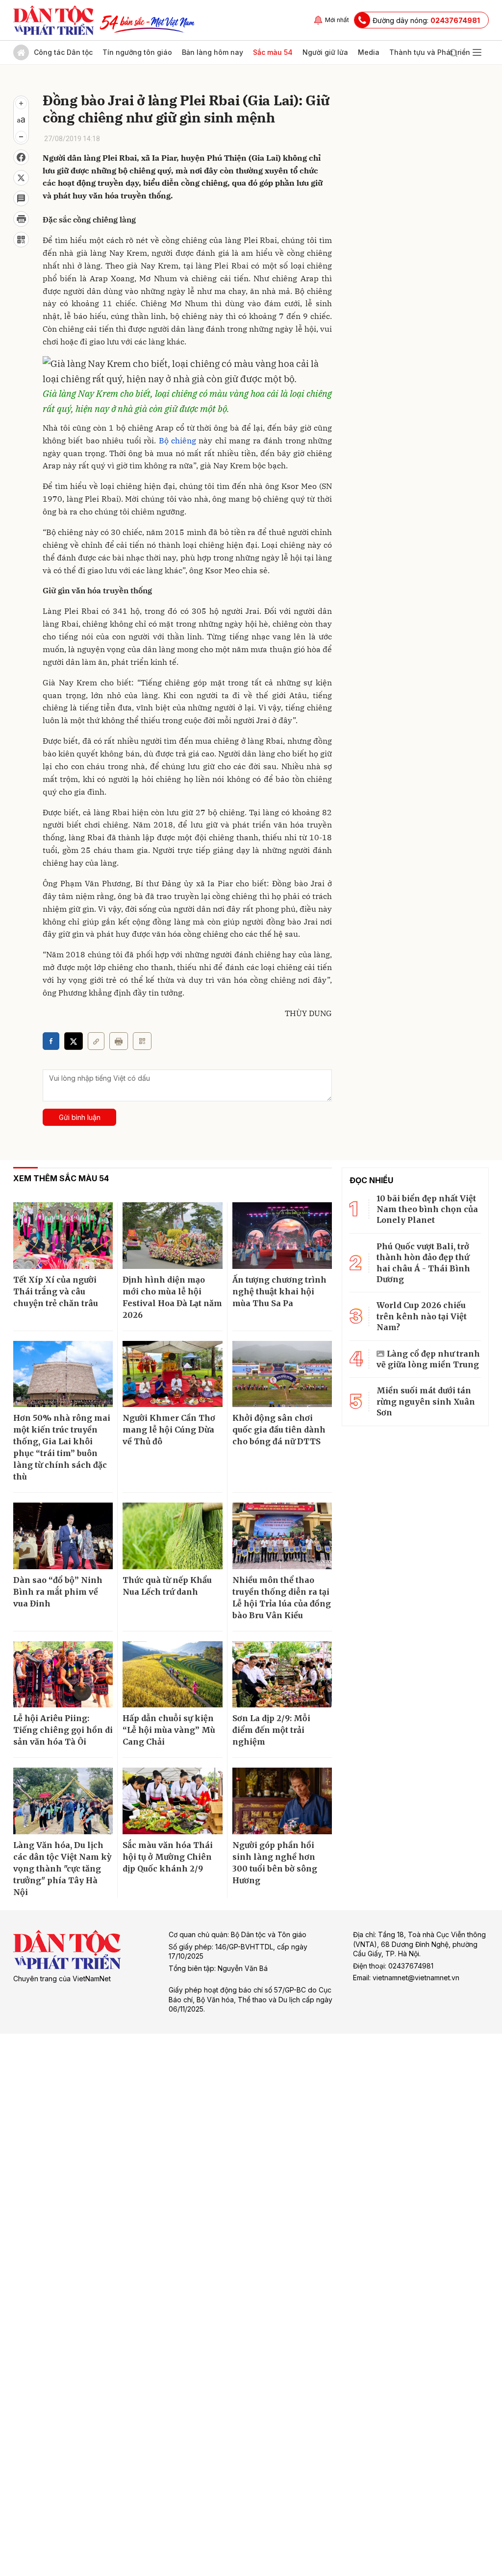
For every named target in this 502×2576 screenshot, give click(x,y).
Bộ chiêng (177, 440)
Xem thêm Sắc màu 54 (61, 1178)
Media (369, 52)
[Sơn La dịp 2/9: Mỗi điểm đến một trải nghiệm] (282, 1675)
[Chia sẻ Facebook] (21, 157)
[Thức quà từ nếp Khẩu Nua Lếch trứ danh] (172, 1536)
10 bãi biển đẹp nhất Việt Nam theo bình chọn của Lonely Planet (427, 1209)
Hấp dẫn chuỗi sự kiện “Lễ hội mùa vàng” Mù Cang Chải (169, 1730)
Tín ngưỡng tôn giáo (137, 52)
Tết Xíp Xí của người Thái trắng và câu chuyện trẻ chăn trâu (56, 1291)
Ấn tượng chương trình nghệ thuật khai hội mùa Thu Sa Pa (279, 1291)
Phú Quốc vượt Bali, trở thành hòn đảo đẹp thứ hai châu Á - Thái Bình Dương (423, 1263)
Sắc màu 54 (273, 52)
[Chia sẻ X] (74, 1041)
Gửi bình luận (80, 1117)
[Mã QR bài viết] (21, 240)
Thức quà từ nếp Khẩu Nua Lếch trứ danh (167, 1586)
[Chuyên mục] (477, 52)
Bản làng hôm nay (213, 52)
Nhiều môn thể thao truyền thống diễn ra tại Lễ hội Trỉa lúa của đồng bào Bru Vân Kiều (282, 1598)
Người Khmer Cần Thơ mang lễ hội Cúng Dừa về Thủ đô (169, 1430)
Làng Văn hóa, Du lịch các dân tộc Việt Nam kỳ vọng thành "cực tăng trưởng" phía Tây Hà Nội (62, 1869)
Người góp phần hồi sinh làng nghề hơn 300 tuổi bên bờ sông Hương (275, 1863)
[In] (119, 1041)
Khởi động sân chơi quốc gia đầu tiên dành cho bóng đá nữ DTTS (279, 1430)
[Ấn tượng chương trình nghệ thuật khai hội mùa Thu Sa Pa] (282, 1236)
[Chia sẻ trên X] (21, 178)
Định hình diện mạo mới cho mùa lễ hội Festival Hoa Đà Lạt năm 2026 (172, 1297)
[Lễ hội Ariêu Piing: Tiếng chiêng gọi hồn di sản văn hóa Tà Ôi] (63, 1675)
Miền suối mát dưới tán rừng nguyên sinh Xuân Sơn (426, 1401)
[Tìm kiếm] (453, 52)
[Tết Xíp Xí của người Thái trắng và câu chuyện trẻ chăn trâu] (63, 1236)
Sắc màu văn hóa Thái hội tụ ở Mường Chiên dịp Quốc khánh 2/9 (168, 1857)
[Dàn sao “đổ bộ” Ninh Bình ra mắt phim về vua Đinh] (63, 1536)
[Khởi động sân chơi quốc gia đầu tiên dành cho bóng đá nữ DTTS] (282, 1374)
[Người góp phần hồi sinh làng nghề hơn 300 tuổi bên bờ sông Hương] (282, 1801)
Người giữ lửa (325, 52)
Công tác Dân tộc (63, 52)
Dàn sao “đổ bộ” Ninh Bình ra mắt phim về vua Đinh (58, 1592)
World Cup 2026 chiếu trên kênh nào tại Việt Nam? (422, 1316)
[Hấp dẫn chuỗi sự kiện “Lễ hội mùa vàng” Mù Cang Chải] (172, 1675)
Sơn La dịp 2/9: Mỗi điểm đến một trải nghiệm (271, 1730)
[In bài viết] (21, 219)
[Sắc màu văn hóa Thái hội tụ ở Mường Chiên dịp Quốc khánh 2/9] (172, 1801)
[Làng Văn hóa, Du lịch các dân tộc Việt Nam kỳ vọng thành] (63, 1801)
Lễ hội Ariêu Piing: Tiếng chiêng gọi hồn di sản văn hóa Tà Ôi (63, 1730)
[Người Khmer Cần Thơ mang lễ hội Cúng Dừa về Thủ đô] (172, 1374)
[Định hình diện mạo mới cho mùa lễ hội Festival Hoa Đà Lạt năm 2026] (172, 1236)
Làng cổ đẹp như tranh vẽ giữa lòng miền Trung (428, 1359)
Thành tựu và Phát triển (430, 52)
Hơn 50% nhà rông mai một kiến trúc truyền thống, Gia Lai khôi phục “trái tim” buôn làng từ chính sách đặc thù (62, 1447)
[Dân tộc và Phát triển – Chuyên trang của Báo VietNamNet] (53, 20)
